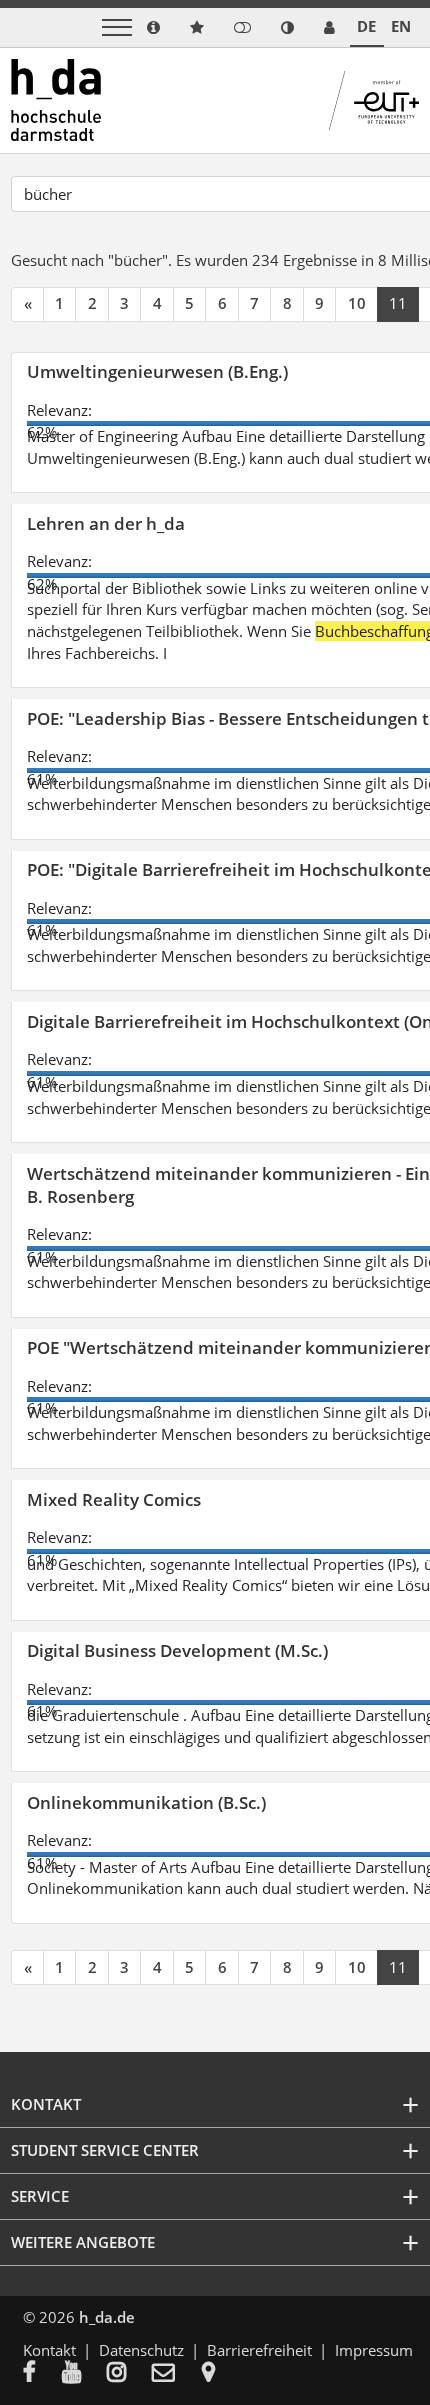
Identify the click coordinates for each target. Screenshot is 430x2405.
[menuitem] (42, 2374)
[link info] (153, 27)
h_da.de (107, 2317)
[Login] (242, 27)
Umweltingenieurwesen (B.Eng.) (157, 371)
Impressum (374, 2350)
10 (357, 303)
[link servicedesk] (329, 27)
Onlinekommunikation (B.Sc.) (146, 1802)
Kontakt (49, 2350)
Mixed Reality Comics (114, 1499)
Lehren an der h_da (106, 523)
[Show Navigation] (117, 27)
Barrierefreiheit (259, 2350)
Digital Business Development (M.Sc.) (177, 1650)
